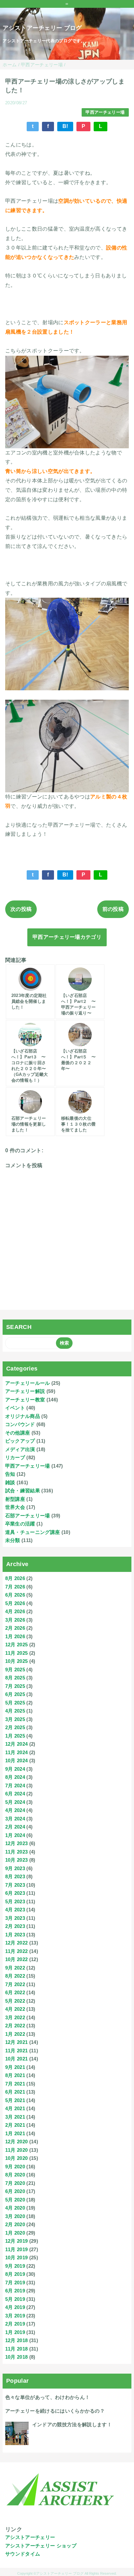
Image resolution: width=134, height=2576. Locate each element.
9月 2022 (15, 1968)
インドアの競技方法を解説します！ (72, 2424)
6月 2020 (15, 2191)
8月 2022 (15, 1976)
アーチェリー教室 (25, 1400)
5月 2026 (15, 1603)
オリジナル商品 (23, 1416)
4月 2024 (15, 1810)
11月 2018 (17, 2349)
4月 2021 (15, 2108)
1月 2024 (15, 1835)
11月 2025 (17, 1653)
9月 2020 (15, 2167)
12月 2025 (17, 1645)
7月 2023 (15, 1885)
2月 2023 (15, 1926)
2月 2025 (15, 1727)
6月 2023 (15, 1893)
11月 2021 (17, 2051)
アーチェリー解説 (25, 1391)
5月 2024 (15, 1802)
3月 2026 (15, 1620)
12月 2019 (17, 2241)
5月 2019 (15, 2299)
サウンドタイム (23, 2554)
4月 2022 (15, 2009)
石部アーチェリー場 (28, 1516)
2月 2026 (15, 1628)
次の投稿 (21, 909)
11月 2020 (17, 2150)
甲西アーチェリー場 (105, 112)
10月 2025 (17, 1661)
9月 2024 (15, 1769)
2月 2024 (15, 1827)
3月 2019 (15, 2316)
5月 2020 (15, 2200)
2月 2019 (15, 2324)
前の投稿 (113, 909)
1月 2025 (15, 1736)
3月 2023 (15, 1918)
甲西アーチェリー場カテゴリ (67, 937)
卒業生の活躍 (20, 1524)
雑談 (10, 1482)
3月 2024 (15, 1819)
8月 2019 (15, 2274)
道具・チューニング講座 (33, 1532)
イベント (15, 1408)
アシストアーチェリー (30, 2537)
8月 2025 (15, 1678)
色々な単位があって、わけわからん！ (47, 2397)
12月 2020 (17, 2142)
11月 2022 (17, 1951)
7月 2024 (15, 1785)
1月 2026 (15, 1636)
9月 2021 (15, 2067)
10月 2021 (17, 2059)
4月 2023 (15, 1910)
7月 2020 (15, 2183)
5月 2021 (15, 2100)
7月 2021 (15, 2084)
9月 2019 (15, 2266)
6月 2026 (15, 1595)
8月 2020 (15, 2175)
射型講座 (15, 1499)
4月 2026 (15, 1611)
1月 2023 (15, 1935)
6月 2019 (15, 2291)
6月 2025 (15, 1694)
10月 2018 (17, 2357)
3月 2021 (15, 2117)
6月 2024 (15, 1794)
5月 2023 (15, 1901)
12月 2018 (17, 2340)
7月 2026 (15, 1587)
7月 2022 (15, 1984)
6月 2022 (15, 1992)
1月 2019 (15, 2332)
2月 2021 (15, 2125)
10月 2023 (17, 1860)
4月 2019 (15, 2307)
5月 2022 (15, 2001)
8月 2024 (15, 1777)
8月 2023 (15, 1876)
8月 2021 (15, 2075)
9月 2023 (15, 1868)
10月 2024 (17, 1760)
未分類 (13, 1540)
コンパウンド (20, 1424)
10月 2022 (17, 1959)
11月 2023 (17, 1852)
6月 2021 (15, 2092)
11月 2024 (17, 1752)
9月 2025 (15, 1670)
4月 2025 (15, 1711)
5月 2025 (15, 1703)
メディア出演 (20, 1449)
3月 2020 (15, 2216)
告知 (10, 1474)
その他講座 (18, 1433)
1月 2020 (15, 2233)
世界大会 (15, 1507)
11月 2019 (17, 2249)
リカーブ (15, 1457)
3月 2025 (15, 1719)
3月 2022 (15, 2017)
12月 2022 (17, 1943)
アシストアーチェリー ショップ (41, 2546)
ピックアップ (20, 1441)
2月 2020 (15, 2224)
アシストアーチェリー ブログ (42, 28)
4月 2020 (15, 2208)
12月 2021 (17, 2042)
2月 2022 (15, 2026)
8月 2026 (15, 1578)
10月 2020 (17, 2158)
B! (65, 126)
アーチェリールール (28, 1383)
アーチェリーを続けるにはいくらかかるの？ (55, 2411)
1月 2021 (15, 2133)
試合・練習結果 (23, 1491)
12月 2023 (17, 1843)
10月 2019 (17, 2257)
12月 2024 (17, 1744)
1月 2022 (15, 2034)
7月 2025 (15, 1686)
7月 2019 (15, 2283)
